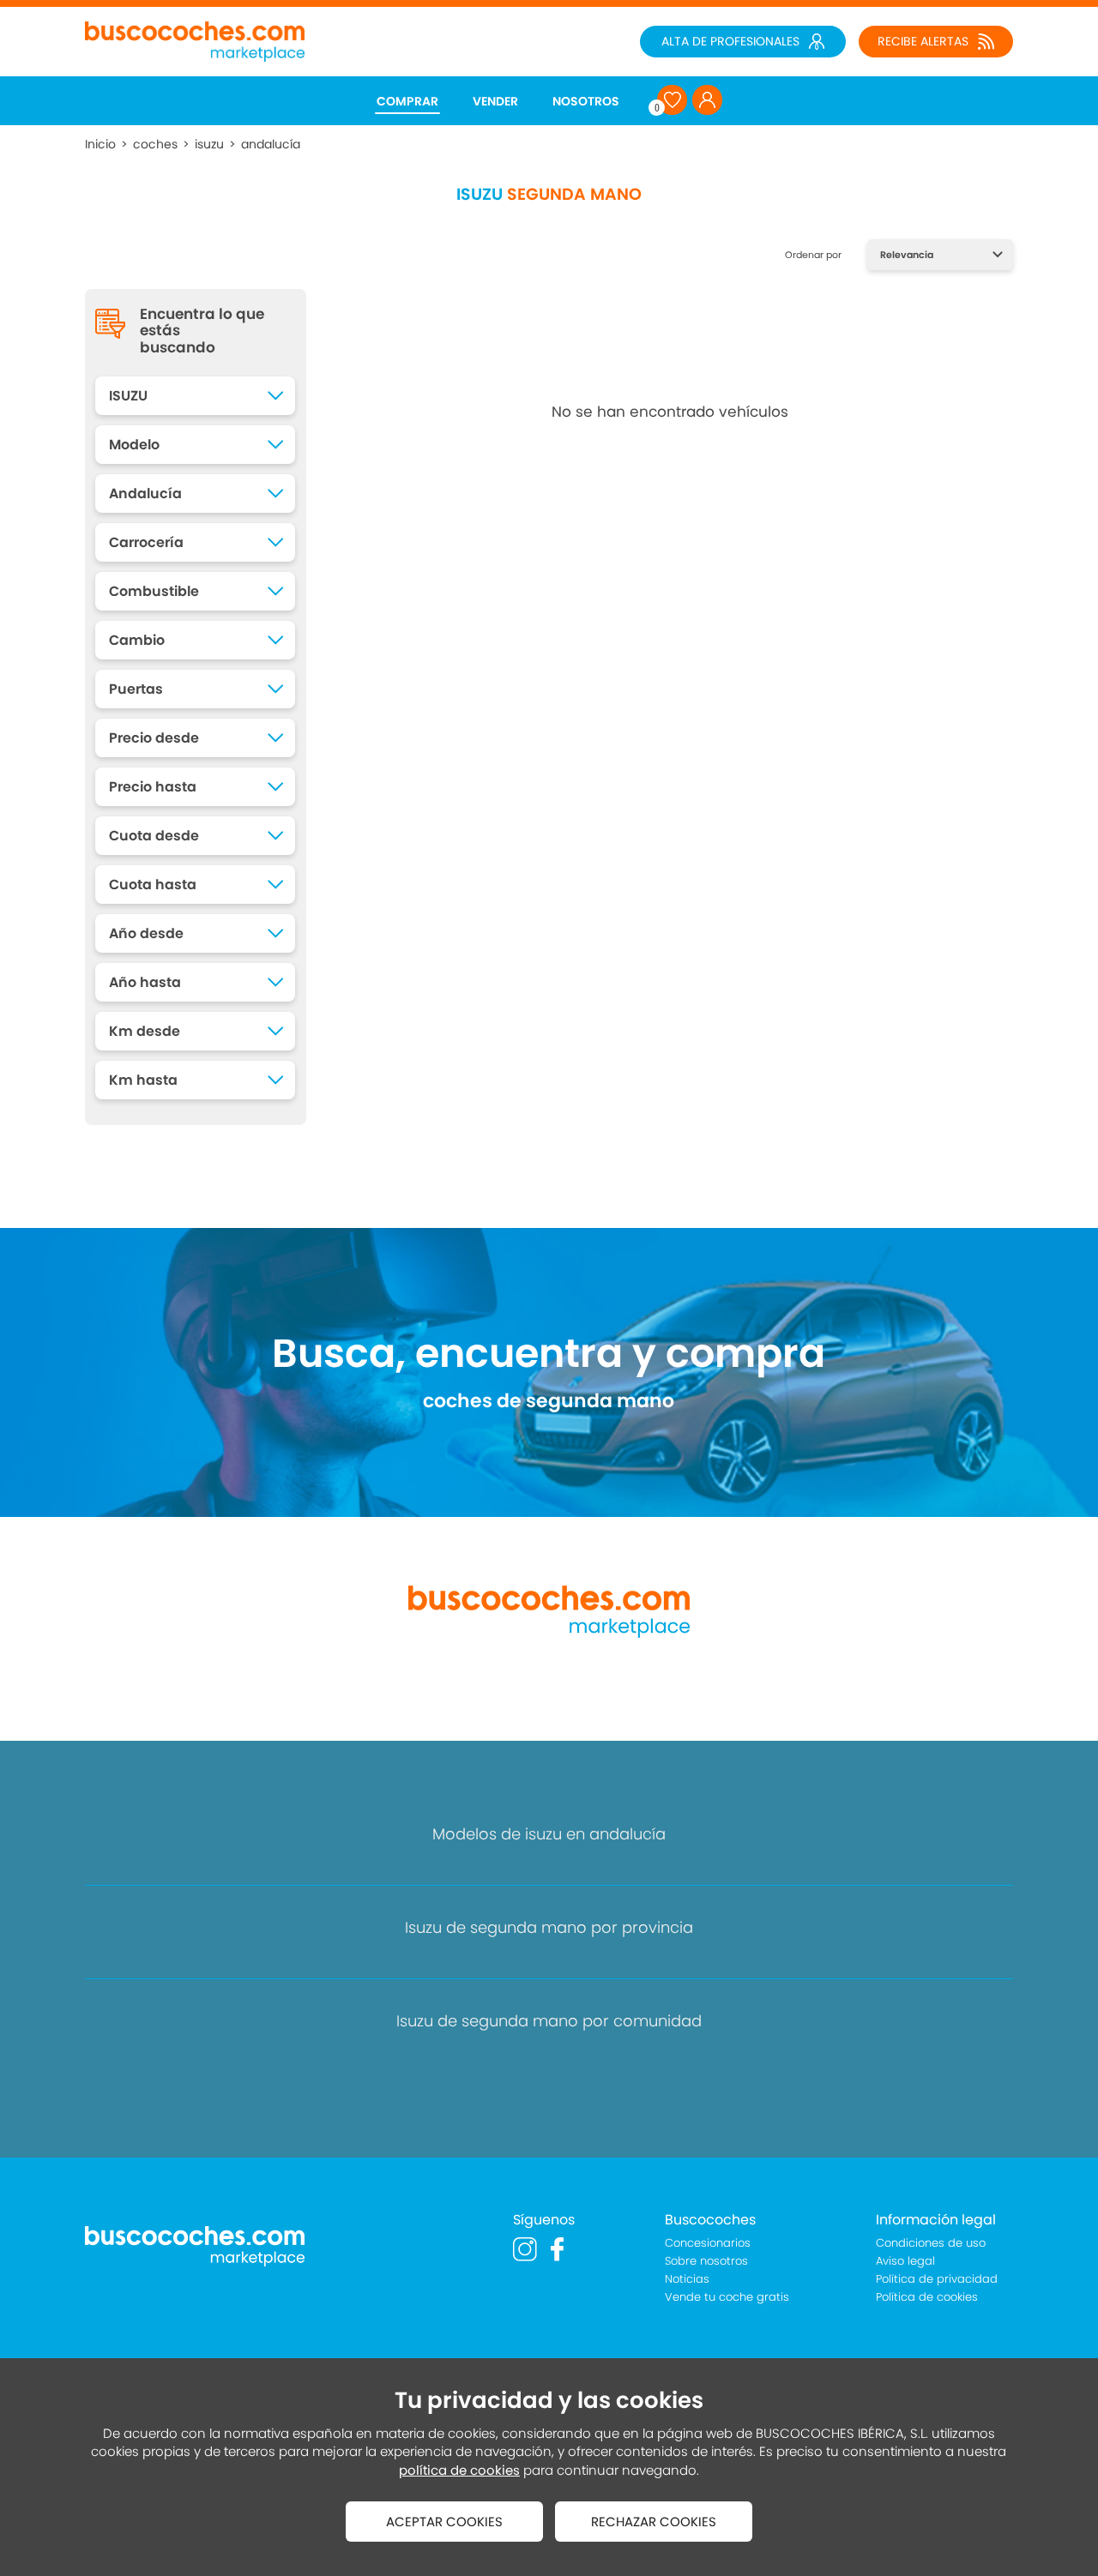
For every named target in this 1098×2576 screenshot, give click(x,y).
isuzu (209, 144)
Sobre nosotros (706, 2261)
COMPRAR (407, 101)
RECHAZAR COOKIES (654, 2522)
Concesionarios (708, 2243)
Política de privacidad (937, 2279)
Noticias (687, 2279)
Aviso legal (905, 2261)
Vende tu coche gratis (727, 2297)
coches (155, 144)
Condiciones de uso (931, 2243)
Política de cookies (927, 2297)
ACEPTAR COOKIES (444, 2522)
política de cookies (459, 2470)
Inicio (100, 144)
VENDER (495, 101)
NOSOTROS (586, 101)
